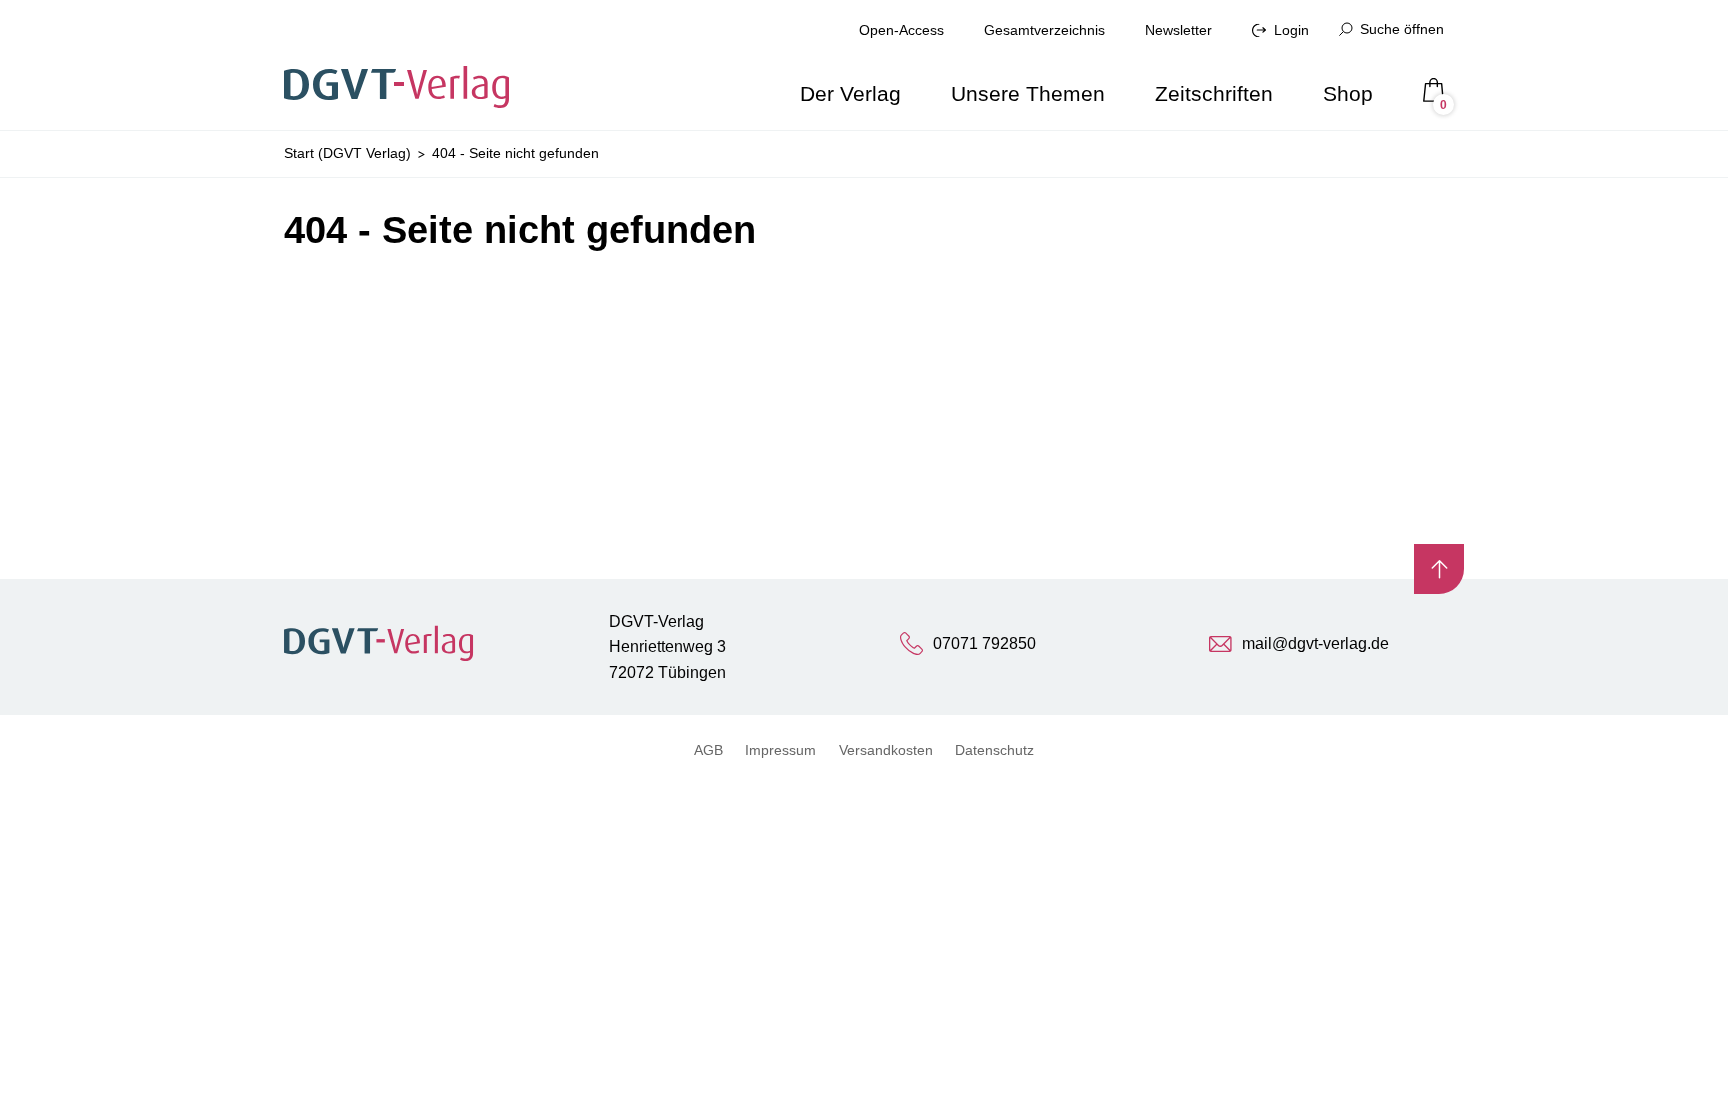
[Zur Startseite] (403, 65)
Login (1291, 30)
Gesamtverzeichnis (1044, 30)
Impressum (780, 750)
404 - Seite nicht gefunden (515, 153)
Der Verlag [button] (850, 93)
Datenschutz (994, 750)
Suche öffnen (1402, 29)
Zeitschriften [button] (1214, 93)
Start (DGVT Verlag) (347, 153)
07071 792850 (984, 643)
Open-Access (901, 30)
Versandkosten (886, 750)
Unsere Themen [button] (1028, 93)
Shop (1348, 93)
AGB (708, 750)
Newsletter (1178, 30)
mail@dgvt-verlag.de (1315, 643)
